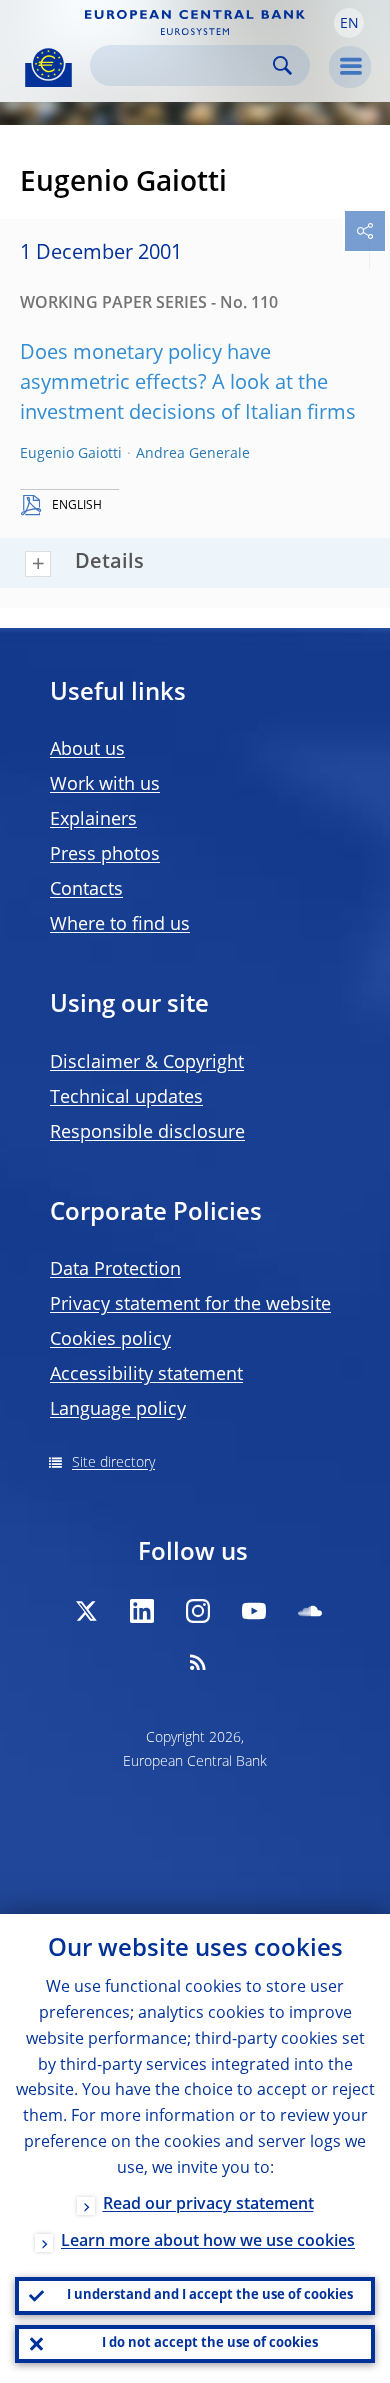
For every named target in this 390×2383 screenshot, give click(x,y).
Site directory (113, 1463)
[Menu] (350, 67)
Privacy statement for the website (190, 1305)
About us (87, 750)
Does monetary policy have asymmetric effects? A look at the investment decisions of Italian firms (188, 384)
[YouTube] (254, 1611)
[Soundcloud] (310, 1611)
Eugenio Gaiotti (71, 454)
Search (282, 65)
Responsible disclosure (147, 1133)
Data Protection (115, 1270)
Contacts (86, 890)
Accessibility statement (146, 1375)
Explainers (93, 820)
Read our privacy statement (208, 2205)
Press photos (105, 855)
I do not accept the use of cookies (210, 2343)
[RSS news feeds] (198, 1662)
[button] (349, 23)
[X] (86, 1611)
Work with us (105, 785)
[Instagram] (198, 1611)
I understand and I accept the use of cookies (210, 2295)
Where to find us (120, 925)
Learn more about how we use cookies (208, 2242)
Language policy (118, 1410)
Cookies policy (110, 1340)
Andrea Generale (193, 454)
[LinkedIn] (142, 1611)
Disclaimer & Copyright (147, 1063)
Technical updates (126, 1098)
